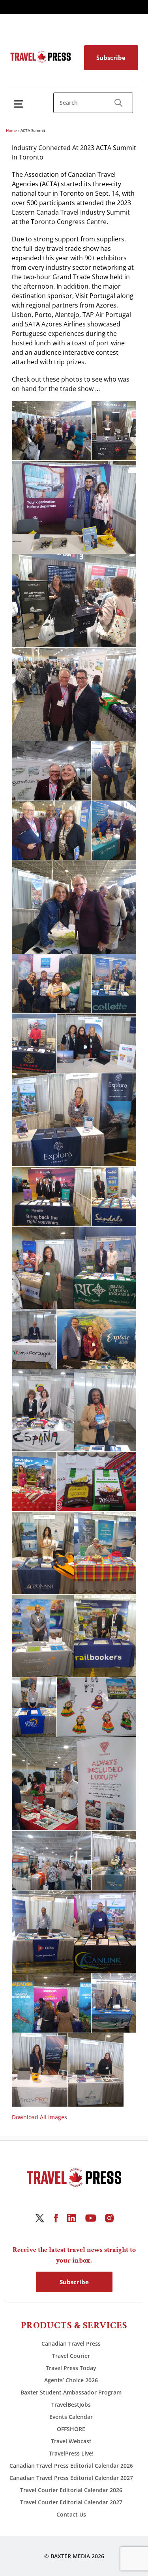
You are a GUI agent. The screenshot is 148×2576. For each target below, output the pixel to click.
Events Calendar (71, 2417)
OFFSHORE (71, 2429)
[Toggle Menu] (20, 104)
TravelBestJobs (71, 2405)
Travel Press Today (71, 2368)
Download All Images (39, 2117)
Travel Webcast (71, 2441)
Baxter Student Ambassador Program (71, 2392)
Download (20, 410)
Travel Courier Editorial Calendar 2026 (71, 2490)
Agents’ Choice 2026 (71, 2380)
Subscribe (111, 57)
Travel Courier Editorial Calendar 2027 (71, 2502)
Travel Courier (71, 2356)
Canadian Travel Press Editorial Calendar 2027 (71, 2478)
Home (11, 130)
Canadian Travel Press (71, 2343)
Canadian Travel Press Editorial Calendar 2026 (71, 2466)
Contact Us (71, 2514)
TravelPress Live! (71, 2453)
